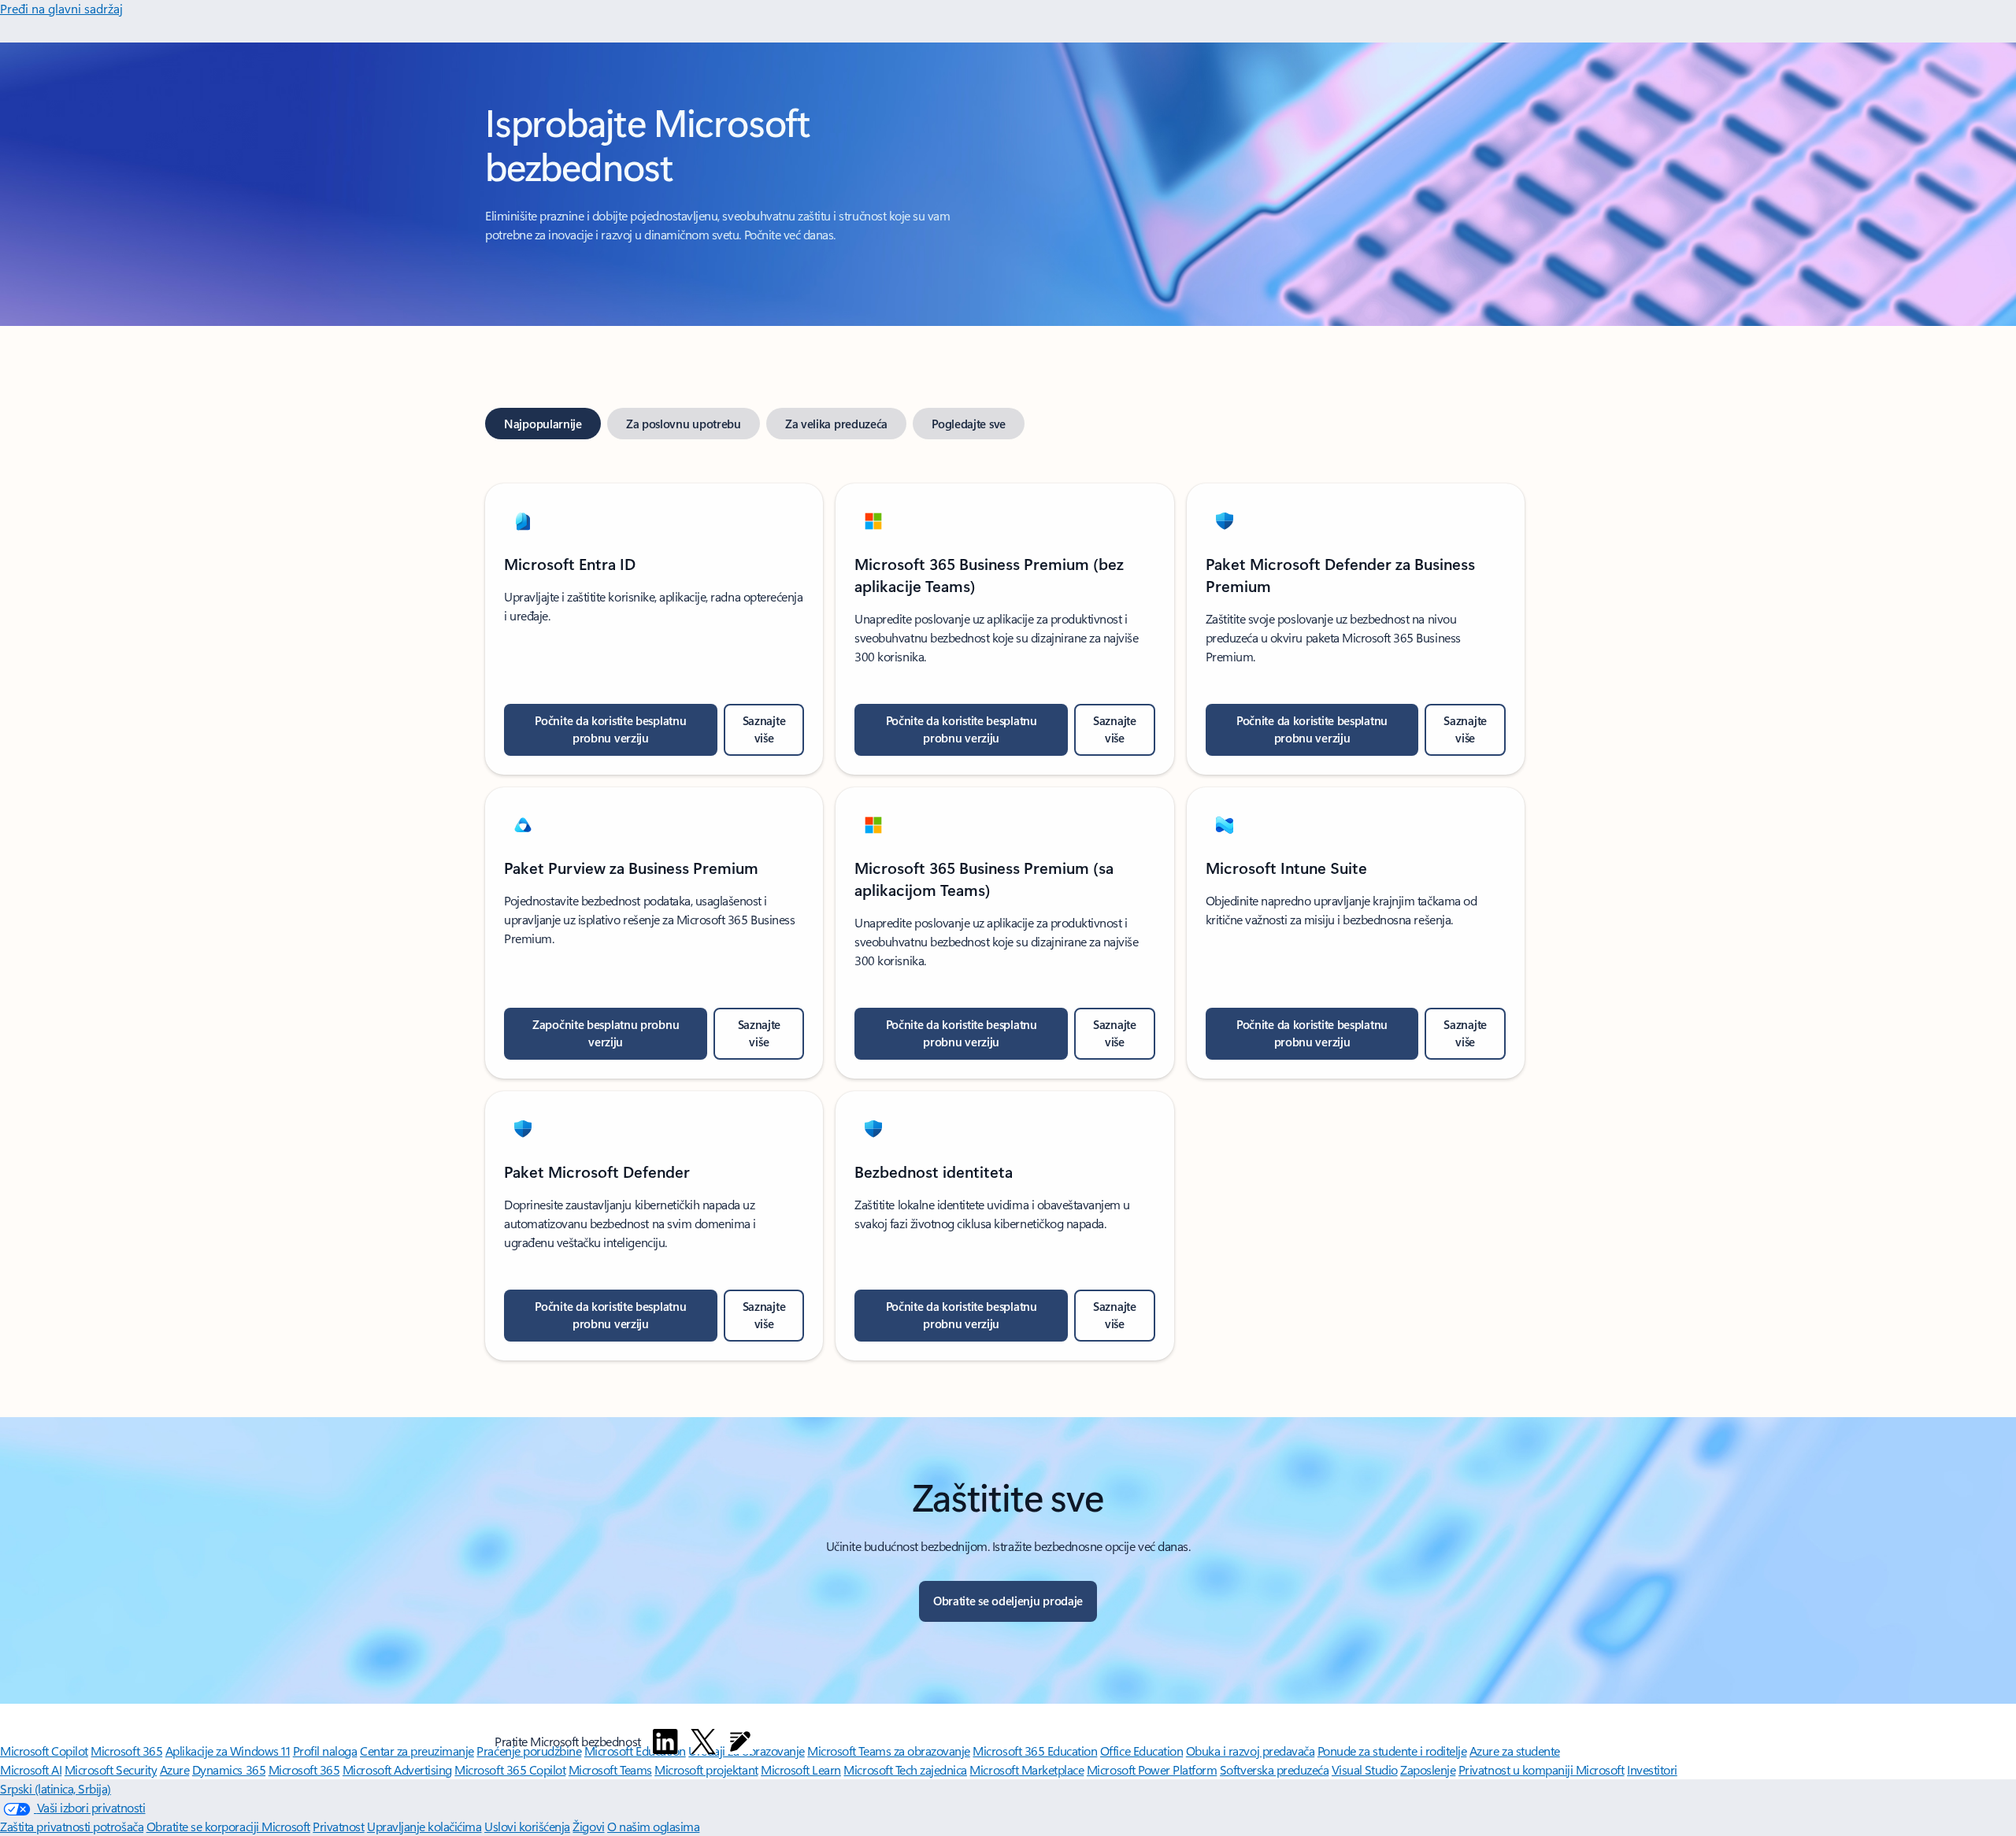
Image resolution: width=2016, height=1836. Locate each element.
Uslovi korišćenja (527, 1826)
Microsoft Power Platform (1152, 1769)
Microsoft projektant (706, 1769)
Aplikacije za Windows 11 (228, 1751)
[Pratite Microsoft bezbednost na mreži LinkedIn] (665, 1742)
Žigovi (588, 1826)
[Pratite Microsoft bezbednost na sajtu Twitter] (703, 1742)
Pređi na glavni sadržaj (61, 8)
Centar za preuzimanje (417, 1751)
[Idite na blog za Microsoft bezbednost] (740, 1742)
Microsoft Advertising (397, 1769)
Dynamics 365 (229, 1769)
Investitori (1652, 1769)
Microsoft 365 (126, 1751)
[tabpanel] (1005, 912)
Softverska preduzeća (1274, 1769)
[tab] (543, 424)
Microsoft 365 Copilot (510, 1769)
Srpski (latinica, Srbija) (56, 1788)
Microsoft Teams (610, 1769)
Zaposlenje (1428, 1769)
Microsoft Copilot (44, 1751)
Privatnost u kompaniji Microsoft (1542, 1769)
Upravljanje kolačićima (424, 1826)
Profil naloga (325, 1751)
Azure (175, 1769)
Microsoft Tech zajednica (905, 1769)
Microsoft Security (111, 1769)
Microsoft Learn (801, 1769)
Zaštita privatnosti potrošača (72, 1826)
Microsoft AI (31, 1769)
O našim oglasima (653, 1826)
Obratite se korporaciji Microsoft (228, 1826)
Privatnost (338, 1826)
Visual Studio (1365, 1769)
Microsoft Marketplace (1027, 1769)
